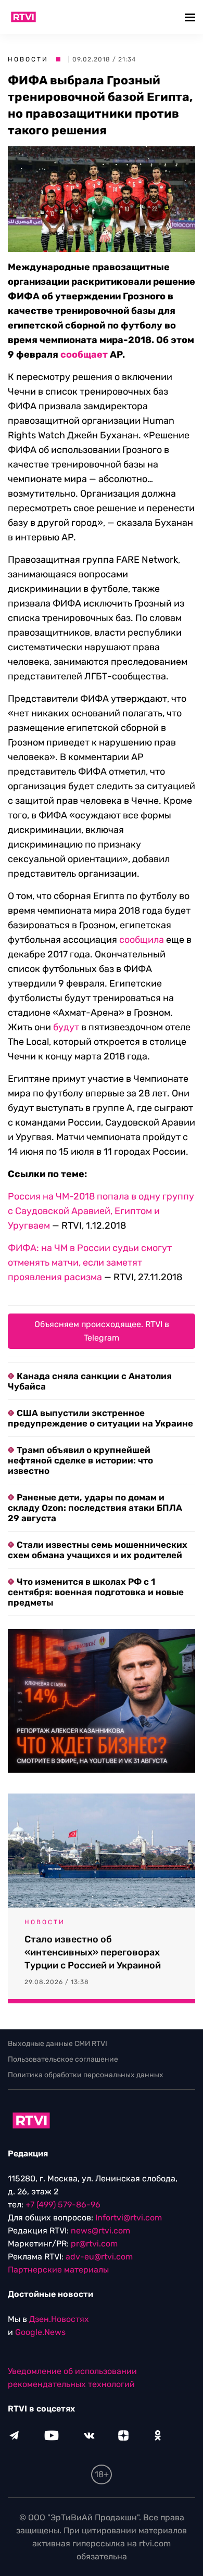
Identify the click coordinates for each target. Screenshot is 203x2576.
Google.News (40, 2332)
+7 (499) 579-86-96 (63, 2205)
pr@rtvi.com (94, 2244)
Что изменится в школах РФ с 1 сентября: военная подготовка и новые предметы (96, 1592)
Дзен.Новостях (59, 2319)
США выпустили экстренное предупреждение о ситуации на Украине (100, 1418)
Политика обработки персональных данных (86, 2075)
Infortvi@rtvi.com (129, 2218)
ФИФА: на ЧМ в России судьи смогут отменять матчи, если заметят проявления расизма (90, 1262)
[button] (191, 17)
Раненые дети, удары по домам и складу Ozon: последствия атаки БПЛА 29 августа (95, 1508)
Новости (28, 59)
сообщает (84, 355)
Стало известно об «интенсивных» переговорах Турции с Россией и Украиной (93, 1952)
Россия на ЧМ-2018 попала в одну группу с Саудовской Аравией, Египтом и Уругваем (101, 1211)
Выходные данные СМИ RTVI (58, 2044)
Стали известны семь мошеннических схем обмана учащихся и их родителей (98, 1550)
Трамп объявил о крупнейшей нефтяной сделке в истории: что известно (80, 1460)
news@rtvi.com (100, 2231)
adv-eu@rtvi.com (99, 2257)
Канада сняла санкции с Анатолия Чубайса (90, 1381)
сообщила (142, 940)
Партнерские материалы (58, 2270)
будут (67, 1027)
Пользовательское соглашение (63, 2059)
